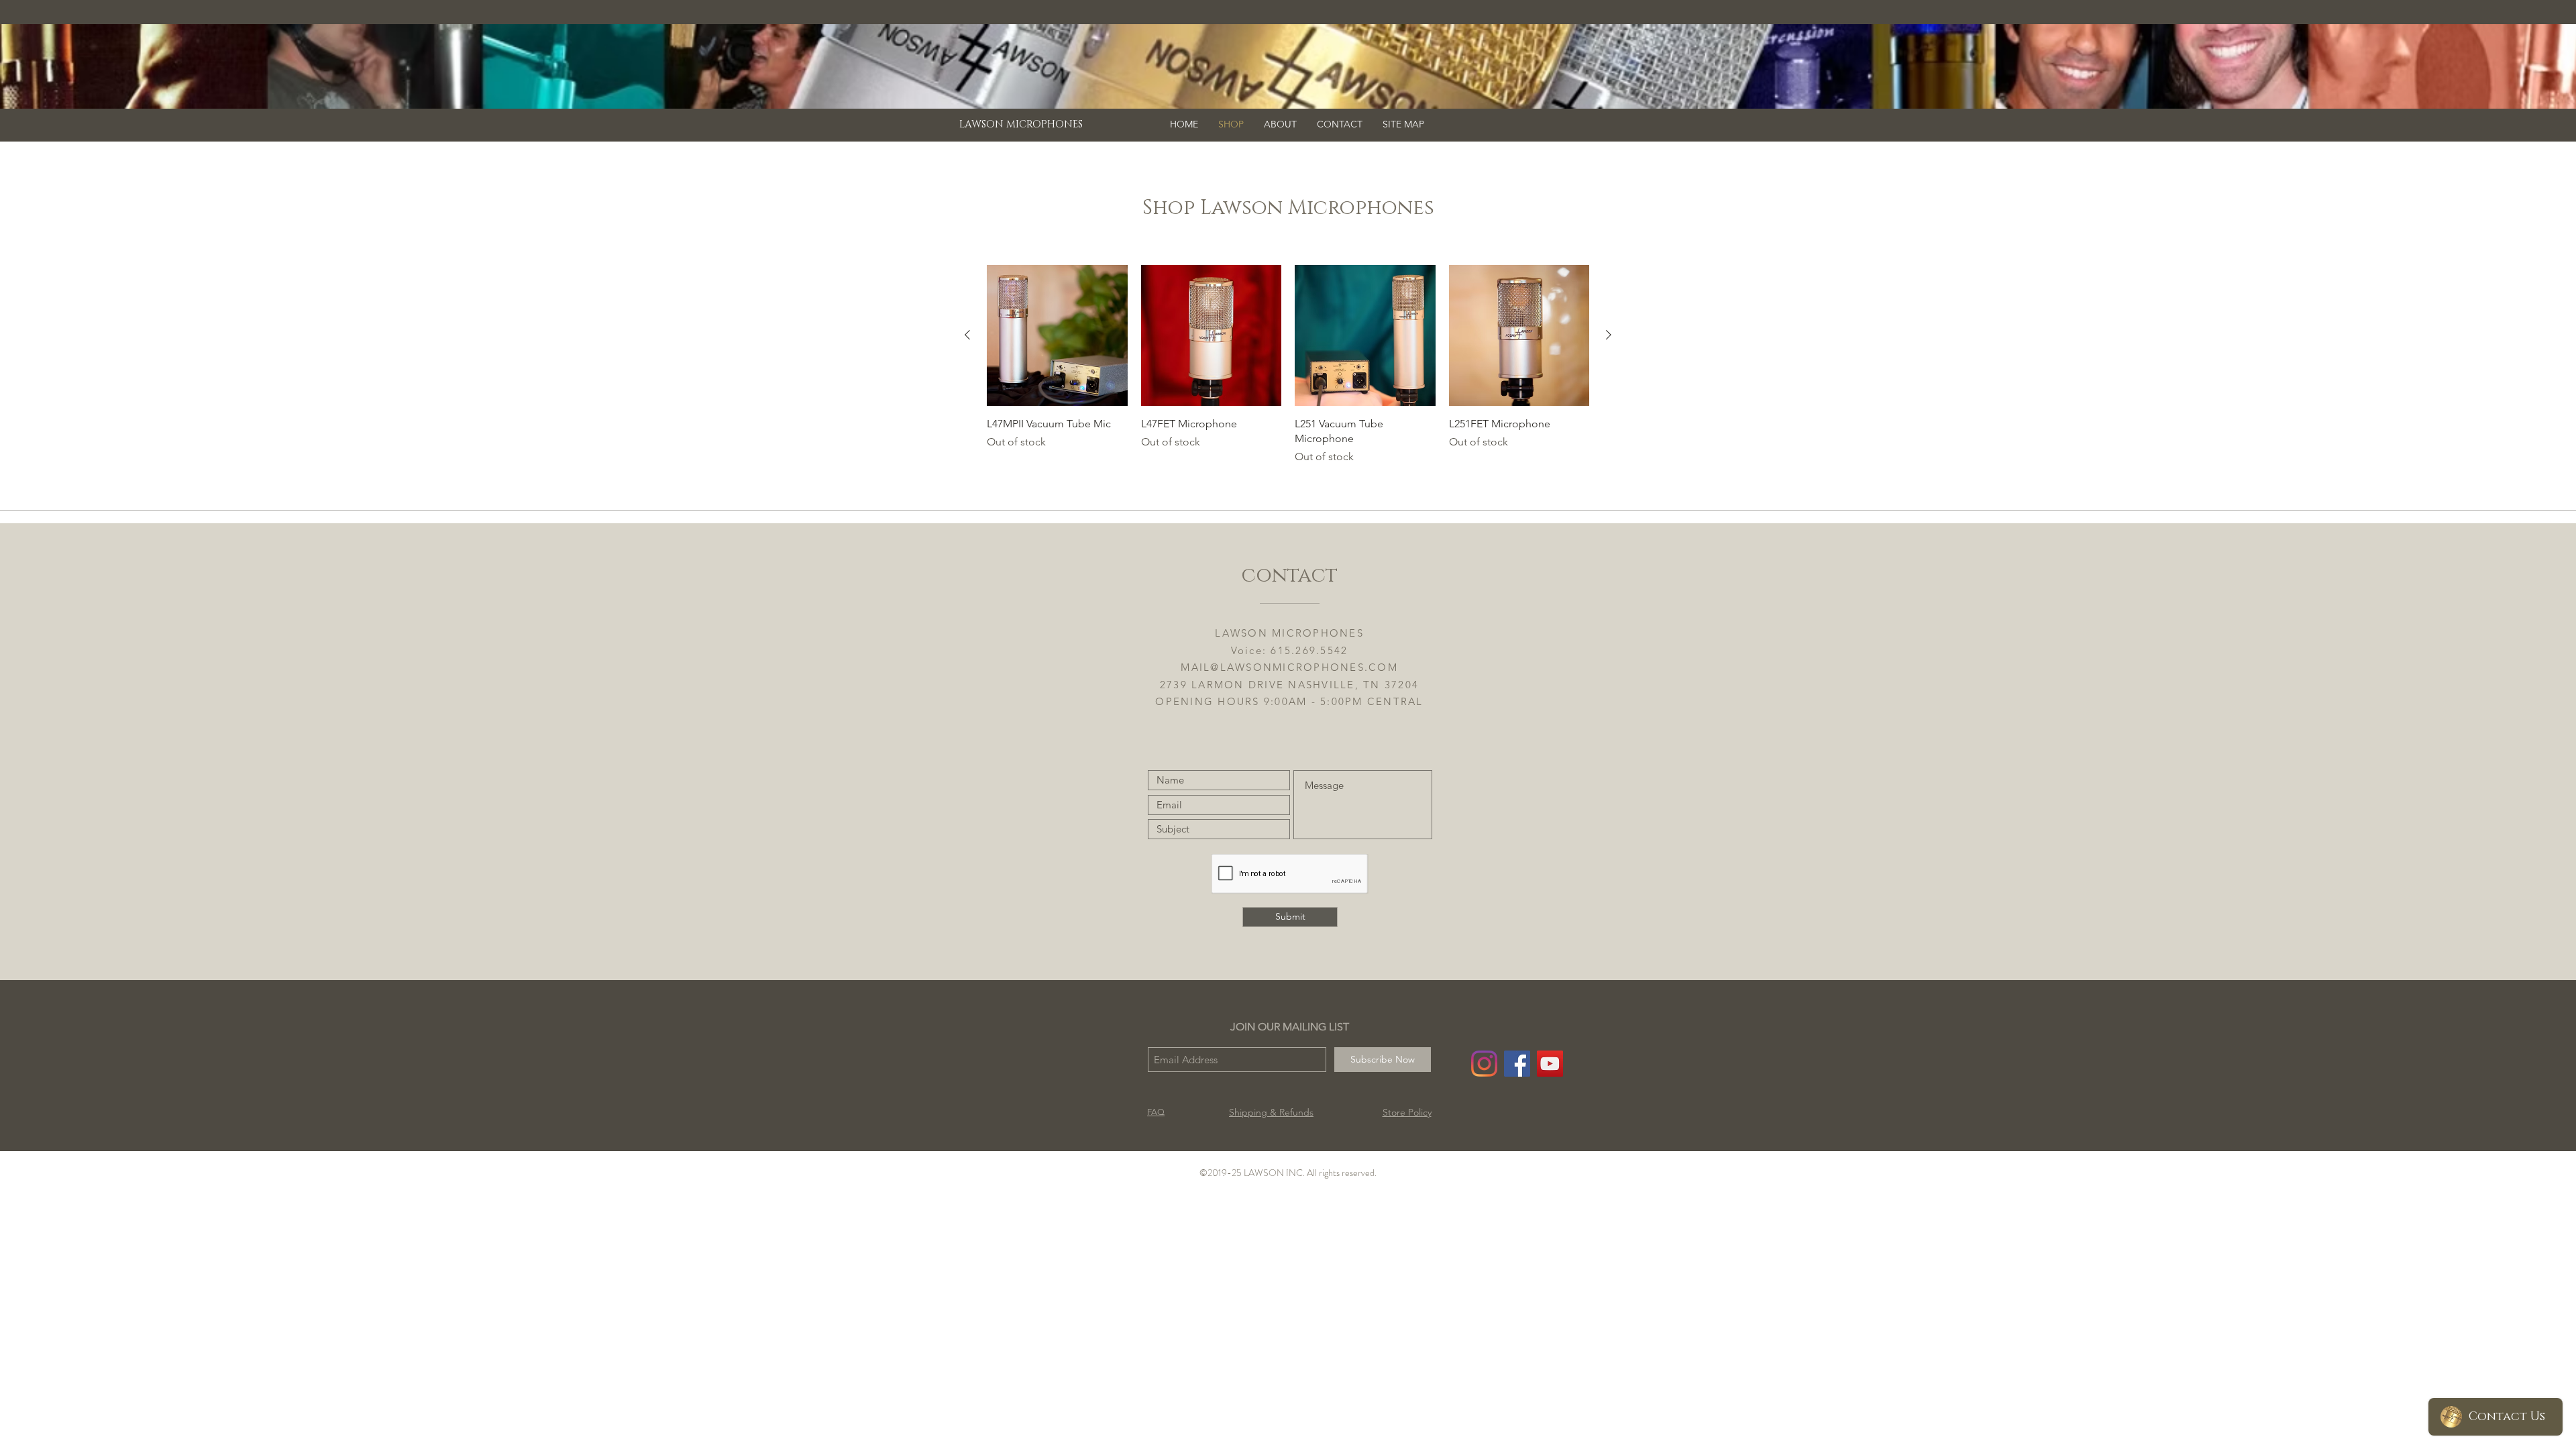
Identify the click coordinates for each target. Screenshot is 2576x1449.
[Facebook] (1517, 1064)
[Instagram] (1484, 1064)
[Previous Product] (967, 335)
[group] (1288, 365)
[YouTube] (1550, 1064)
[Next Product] (1609, 335)
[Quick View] (1057, 335)
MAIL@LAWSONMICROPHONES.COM (1289, 667)
